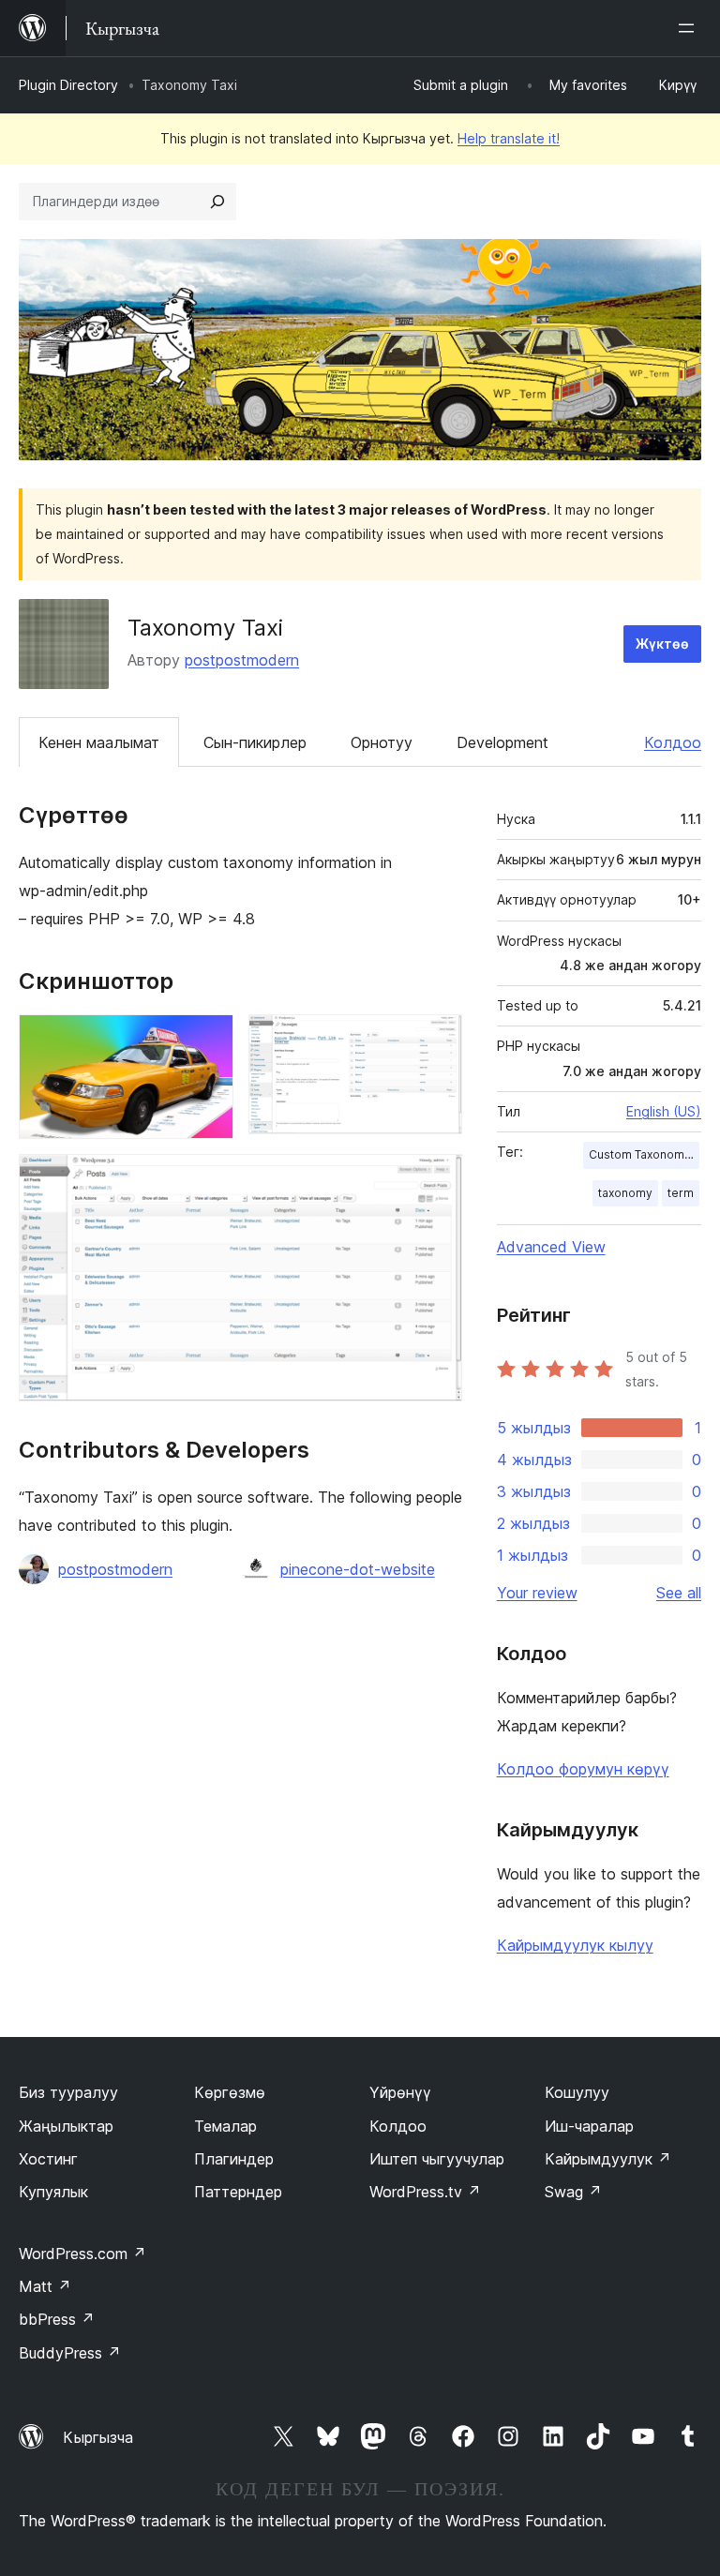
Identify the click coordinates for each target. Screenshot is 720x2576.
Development (502, 742)
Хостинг (48, 2159)
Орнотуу (382, 742)
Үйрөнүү (400, 2092)
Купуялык (53, 2192)
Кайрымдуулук (608, 2159)
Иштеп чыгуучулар (437, 2159)
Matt (45, 2286)
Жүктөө (662, 644)
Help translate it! (509, 138)
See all (679, 1593)
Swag (573, 2192)
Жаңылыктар (66, 2126)
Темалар (225, 2126)
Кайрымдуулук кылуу (575, 1945)
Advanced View (551, 1247)
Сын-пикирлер (255, 742)
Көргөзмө (230, 2092)
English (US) (664, 1111)
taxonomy (625, 1193)
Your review (537, 1593)
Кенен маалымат (99, 742)
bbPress (57, 2319)
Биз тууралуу (68, 2092)
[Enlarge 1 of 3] (208, 1040)
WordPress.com (82, 2254)
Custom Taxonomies (644, 1154)
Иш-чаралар (589, 2126)
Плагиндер (234, 2159)
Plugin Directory (68, 85)
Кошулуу (577, 2092)
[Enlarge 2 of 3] (437, 1040)
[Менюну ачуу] (690, 28)
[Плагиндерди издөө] (217, 202)
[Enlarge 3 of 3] (437, 1179)
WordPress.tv (425, 2192)
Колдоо (673, 742)
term (681, 1193)
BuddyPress (70, 2353)
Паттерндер (238, 2192)
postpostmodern (242, 660)
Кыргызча (98, 2437)
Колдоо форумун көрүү (583, 1769)
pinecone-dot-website (358, 1569)
